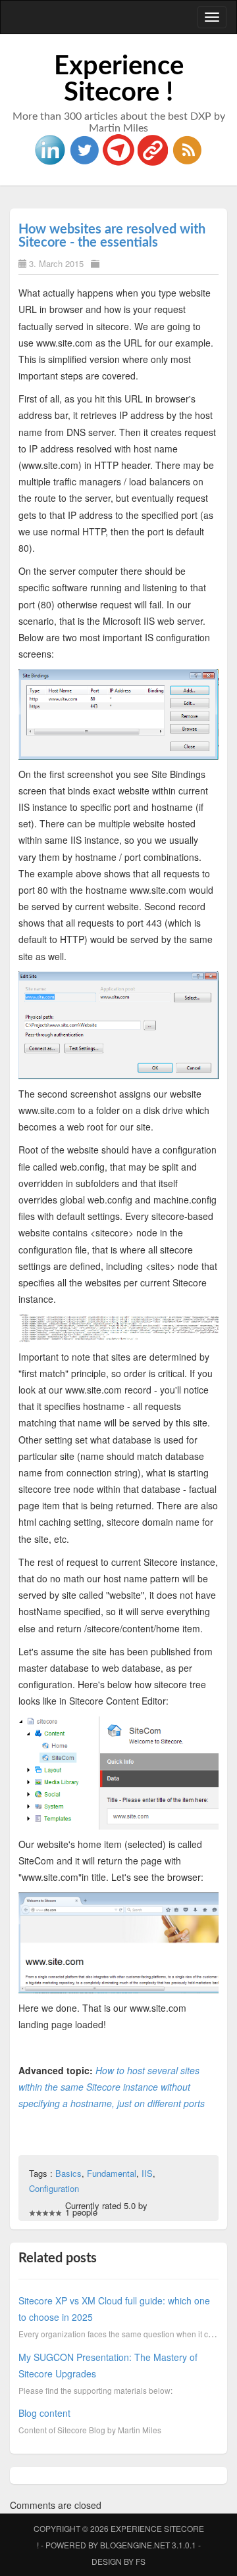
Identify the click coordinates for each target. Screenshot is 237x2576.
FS (141, 2561)
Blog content (44, 2413)
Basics (68, 2173)
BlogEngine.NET (135, 2545)
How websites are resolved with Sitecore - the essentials (112, 236)
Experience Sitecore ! (119, 80)
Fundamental (112, 2173)
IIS (147, 2173)
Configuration (54, 2188)
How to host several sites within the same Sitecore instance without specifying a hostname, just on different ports (112, 2087)
